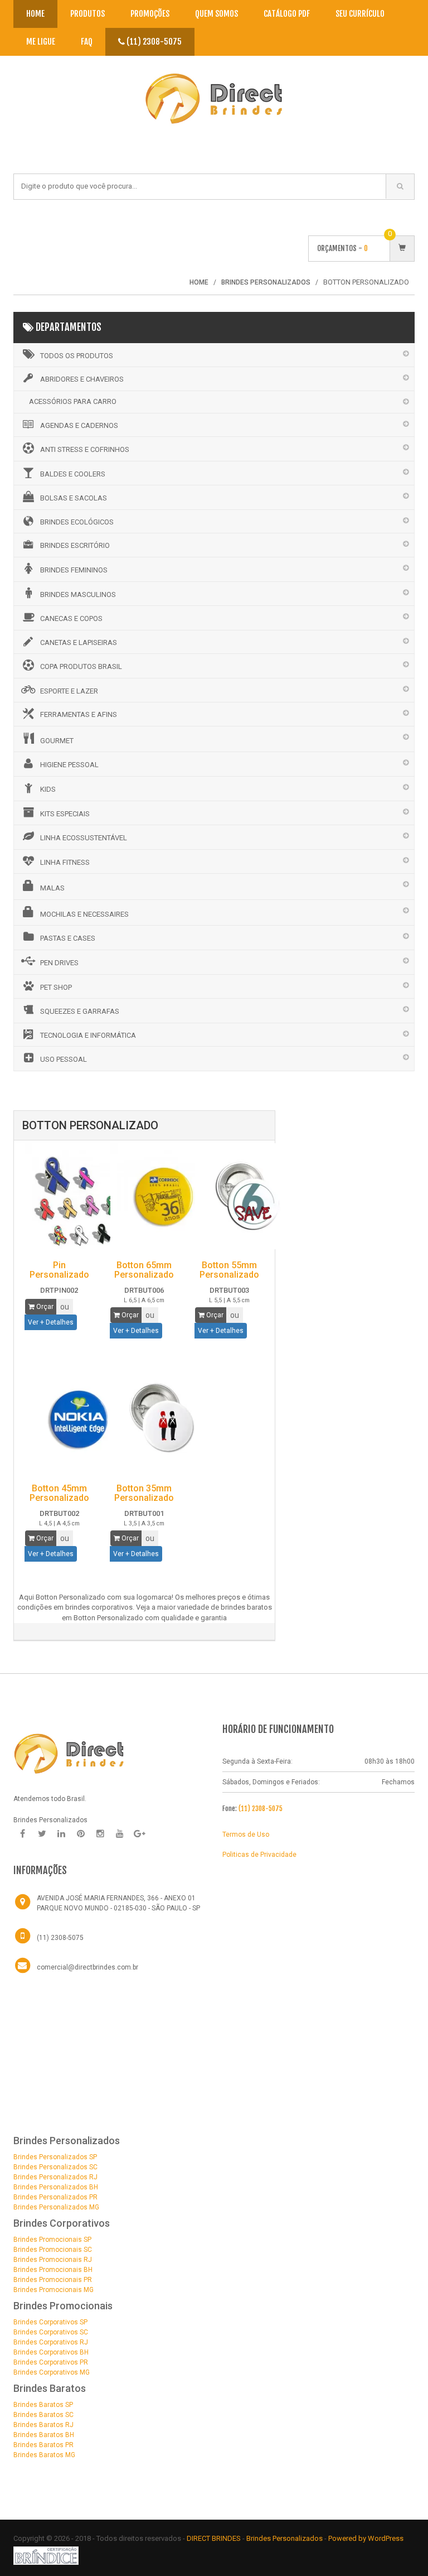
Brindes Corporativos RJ (51, 2342)
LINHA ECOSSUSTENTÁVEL (84, 838)
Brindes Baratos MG (44, 2455)
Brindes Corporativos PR (51, 2362)
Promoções (150, 14)
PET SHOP (56, 987)
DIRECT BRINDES (214, 2538)
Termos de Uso (246, 1835)
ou (65, 1307)
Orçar (44, 1307)
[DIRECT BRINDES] (69, 1753)
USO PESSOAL (64, 1059)
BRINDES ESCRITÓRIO (75, 545)
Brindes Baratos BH (44, 2435)
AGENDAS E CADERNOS (79, 425)
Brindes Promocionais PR (53, 2280)
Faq (87, 42)
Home (35, 14)
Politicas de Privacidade (259, 1855)
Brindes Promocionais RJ (53, 2260)
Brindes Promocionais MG (53, 2290)
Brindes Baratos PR (43, 2445)
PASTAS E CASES (68, 938)
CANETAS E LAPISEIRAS (79, 642)
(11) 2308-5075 (153, 42)
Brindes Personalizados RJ (55, 2177)
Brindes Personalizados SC (55, 2167)
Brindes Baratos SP (43, 2405)
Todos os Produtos (77, 356)
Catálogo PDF (287, 14)
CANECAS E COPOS (71, 618)
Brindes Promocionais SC (53, 2250)
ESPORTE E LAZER (69, 691)
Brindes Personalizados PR (55, 2197)
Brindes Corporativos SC (51, 2332)
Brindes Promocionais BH (53, 2270)
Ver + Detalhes (51, 1322)
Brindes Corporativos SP (50, 2322)
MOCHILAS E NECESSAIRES (84, 914)
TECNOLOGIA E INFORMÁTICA (88, 1035)
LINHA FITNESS (65, 862)
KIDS (48, 789)
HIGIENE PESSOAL (69, 765)
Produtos (87, 14)
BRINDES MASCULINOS (78, 594)
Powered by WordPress (367, 2538)
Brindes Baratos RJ (43, 2425)
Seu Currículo (360, 14)
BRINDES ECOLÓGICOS (77, 522)
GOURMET (57, 741)
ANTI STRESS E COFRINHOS (85, 449)
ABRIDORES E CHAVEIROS (82, 379)
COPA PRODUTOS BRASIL (81, 666)
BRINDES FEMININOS (74, 570)
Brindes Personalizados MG (56, 2207)
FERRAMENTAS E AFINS (79, 714)
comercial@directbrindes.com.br (87, 1967)
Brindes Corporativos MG (52, 2372)
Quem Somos (217, 14)
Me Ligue (41, 42)
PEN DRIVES (59, 963)
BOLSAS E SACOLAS (74, 498)
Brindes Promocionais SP (52, 2240)
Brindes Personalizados (285, 2538)
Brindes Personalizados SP (55, 2157)
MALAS (52, 888)
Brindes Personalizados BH (56, 2187)
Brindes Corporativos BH (51, 2352)
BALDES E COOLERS (73, 474)
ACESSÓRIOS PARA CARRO (73, 401)
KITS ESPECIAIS (65, 814)
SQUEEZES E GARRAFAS (80, 1011)
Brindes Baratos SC (43, 2415)
